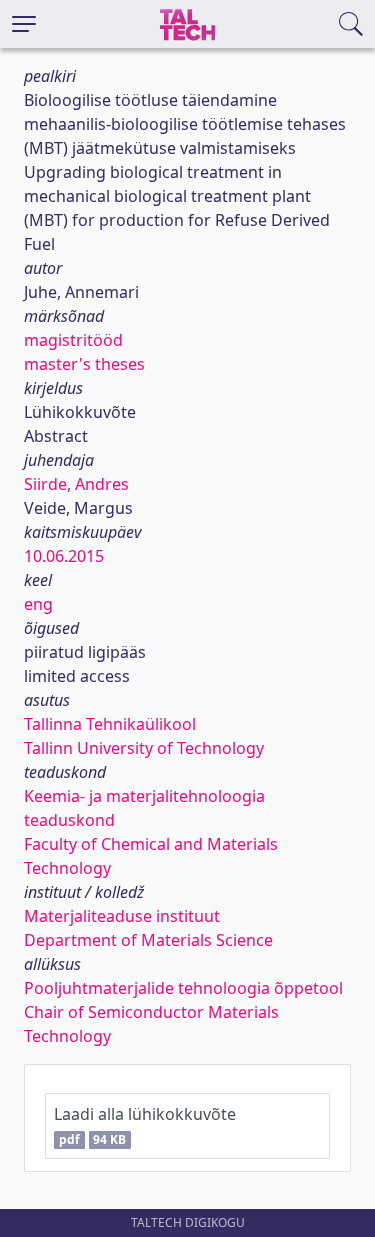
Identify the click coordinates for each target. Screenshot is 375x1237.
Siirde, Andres (76, 484)
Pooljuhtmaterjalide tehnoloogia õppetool (183, 988)
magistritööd (73, 340)
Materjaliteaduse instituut (122, 916)
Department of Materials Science (148, 940)
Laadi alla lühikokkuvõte (145, 1125)
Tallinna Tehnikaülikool (110, 724)
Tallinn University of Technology (144, 748)
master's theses (84, 364)
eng (38, 604)
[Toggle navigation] (24, 24)
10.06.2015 (64, 556)
